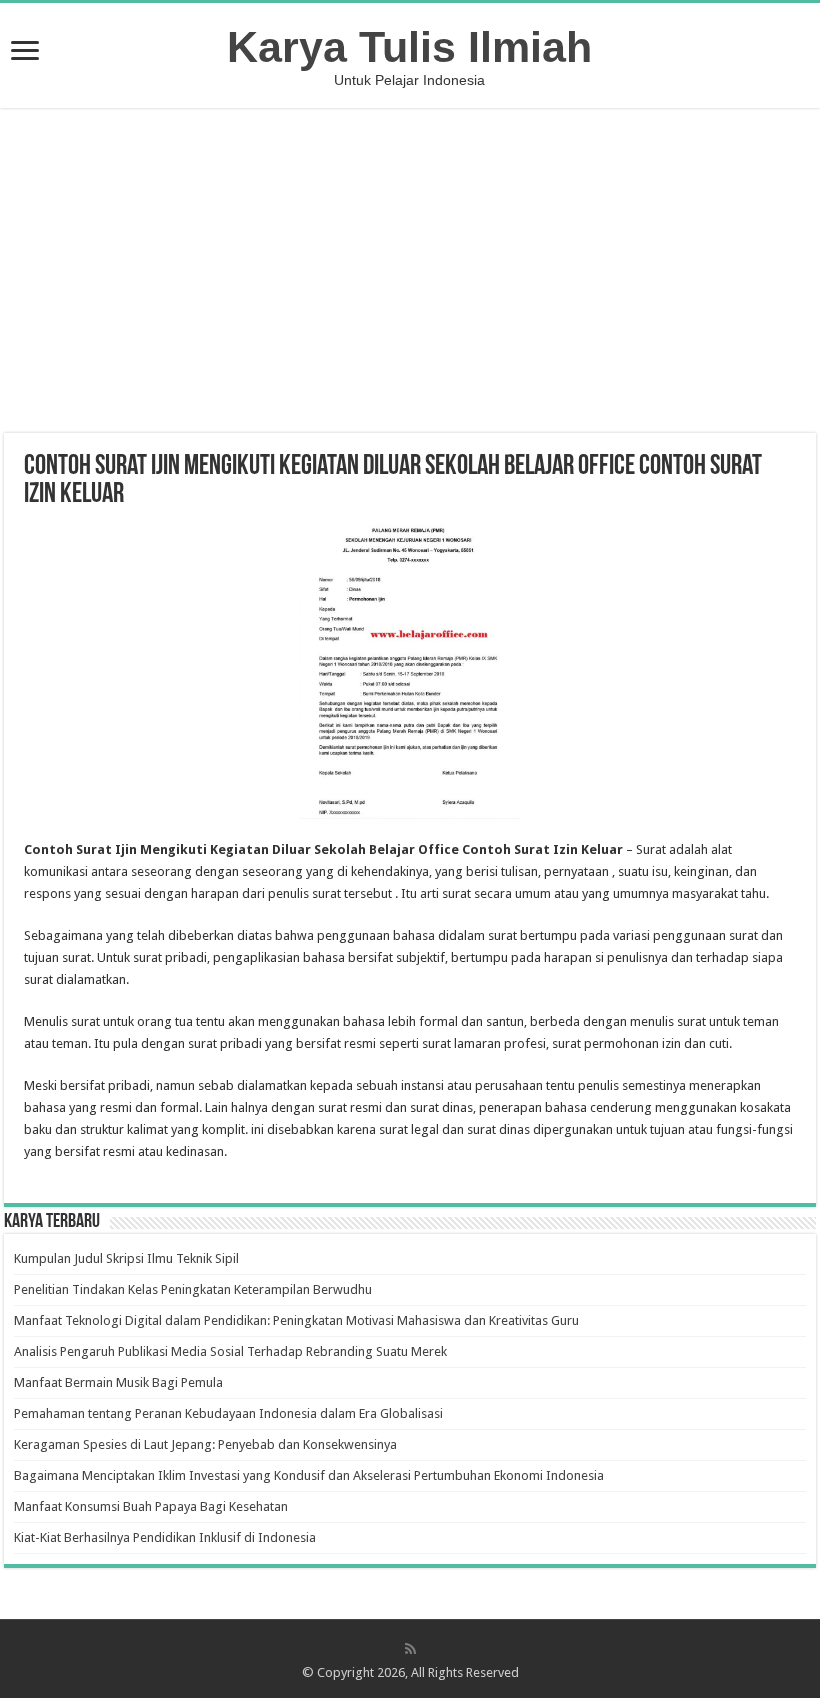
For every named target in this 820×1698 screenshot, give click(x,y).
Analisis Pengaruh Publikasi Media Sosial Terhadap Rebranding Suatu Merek (230, 1351)
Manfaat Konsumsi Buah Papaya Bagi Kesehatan (151, 1506)
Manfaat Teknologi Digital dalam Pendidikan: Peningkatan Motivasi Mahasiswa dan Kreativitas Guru (296, 1320)
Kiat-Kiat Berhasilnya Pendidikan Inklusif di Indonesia (165, 1537)
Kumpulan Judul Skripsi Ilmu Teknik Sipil (126, 1258)
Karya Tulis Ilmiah (409, 47)
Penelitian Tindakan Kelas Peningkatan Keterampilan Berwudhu (193, 1289)
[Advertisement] (410, 273)
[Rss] (410, 1649)
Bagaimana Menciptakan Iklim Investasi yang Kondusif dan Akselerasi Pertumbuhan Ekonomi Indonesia (309, 1475)
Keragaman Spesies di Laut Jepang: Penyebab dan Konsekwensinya (205, 1444)
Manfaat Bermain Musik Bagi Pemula (118, 1382)
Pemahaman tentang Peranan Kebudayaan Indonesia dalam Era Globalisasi (228, 1413)
